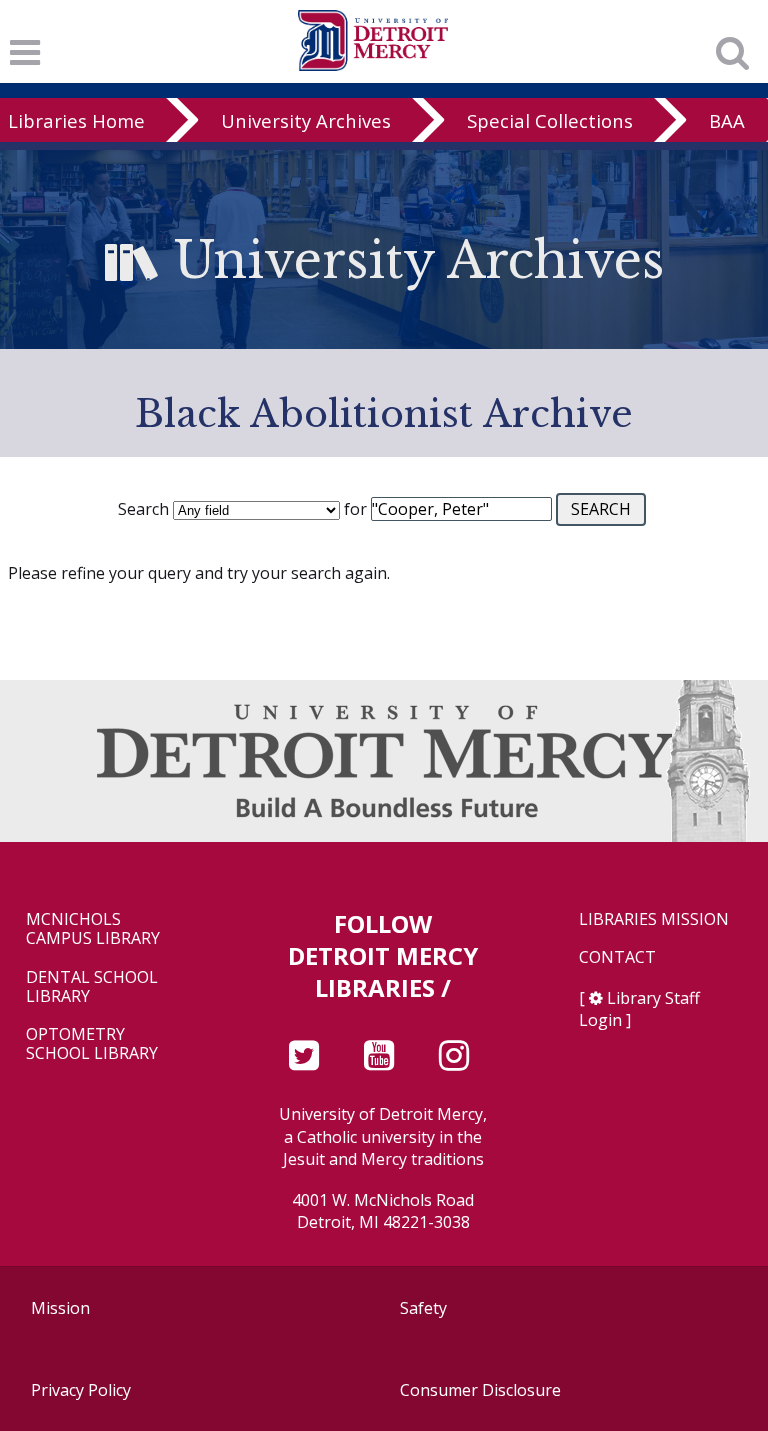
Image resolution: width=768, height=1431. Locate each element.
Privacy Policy (81, 1390)
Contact (617, 957)
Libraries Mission (654, 919)
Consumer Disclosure (480, 1390)
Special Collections (550, 120)
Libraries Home (76, 120)
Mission (60, 1308)
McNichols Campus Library (93, 929)
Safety (423, 1308)
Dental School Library (92, 987)
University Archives (306, 120)
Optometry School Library (92, 1044)
